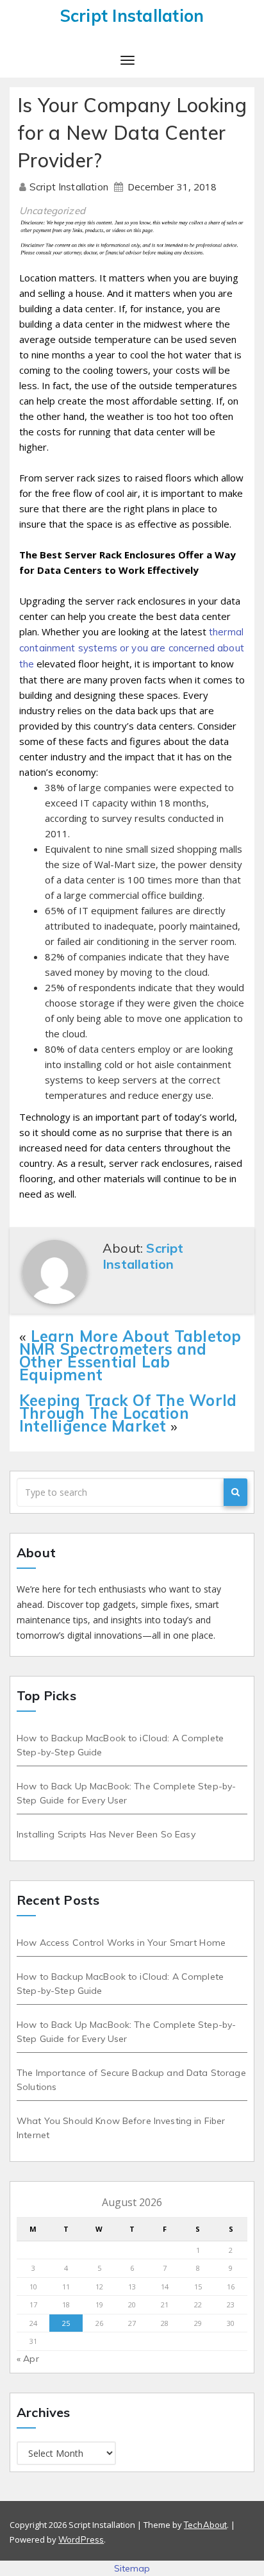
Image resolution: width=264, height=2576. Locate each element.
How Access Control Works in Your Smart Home (121, 1943)
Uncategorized (52, 211)
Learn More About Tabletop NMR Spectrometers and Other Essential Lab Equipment (130, 1355)
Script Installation (70, 187)
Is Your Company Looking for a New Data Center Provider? (132, 133)
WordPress (81, 2539)
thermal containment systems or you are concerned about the (132, 648)
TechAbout (205, 2525)
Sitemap (132, 2568)
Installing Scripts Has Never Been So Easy (106, 1834)
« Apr (28, 2359)
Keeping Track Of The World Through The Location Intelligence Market (128, 1413)
